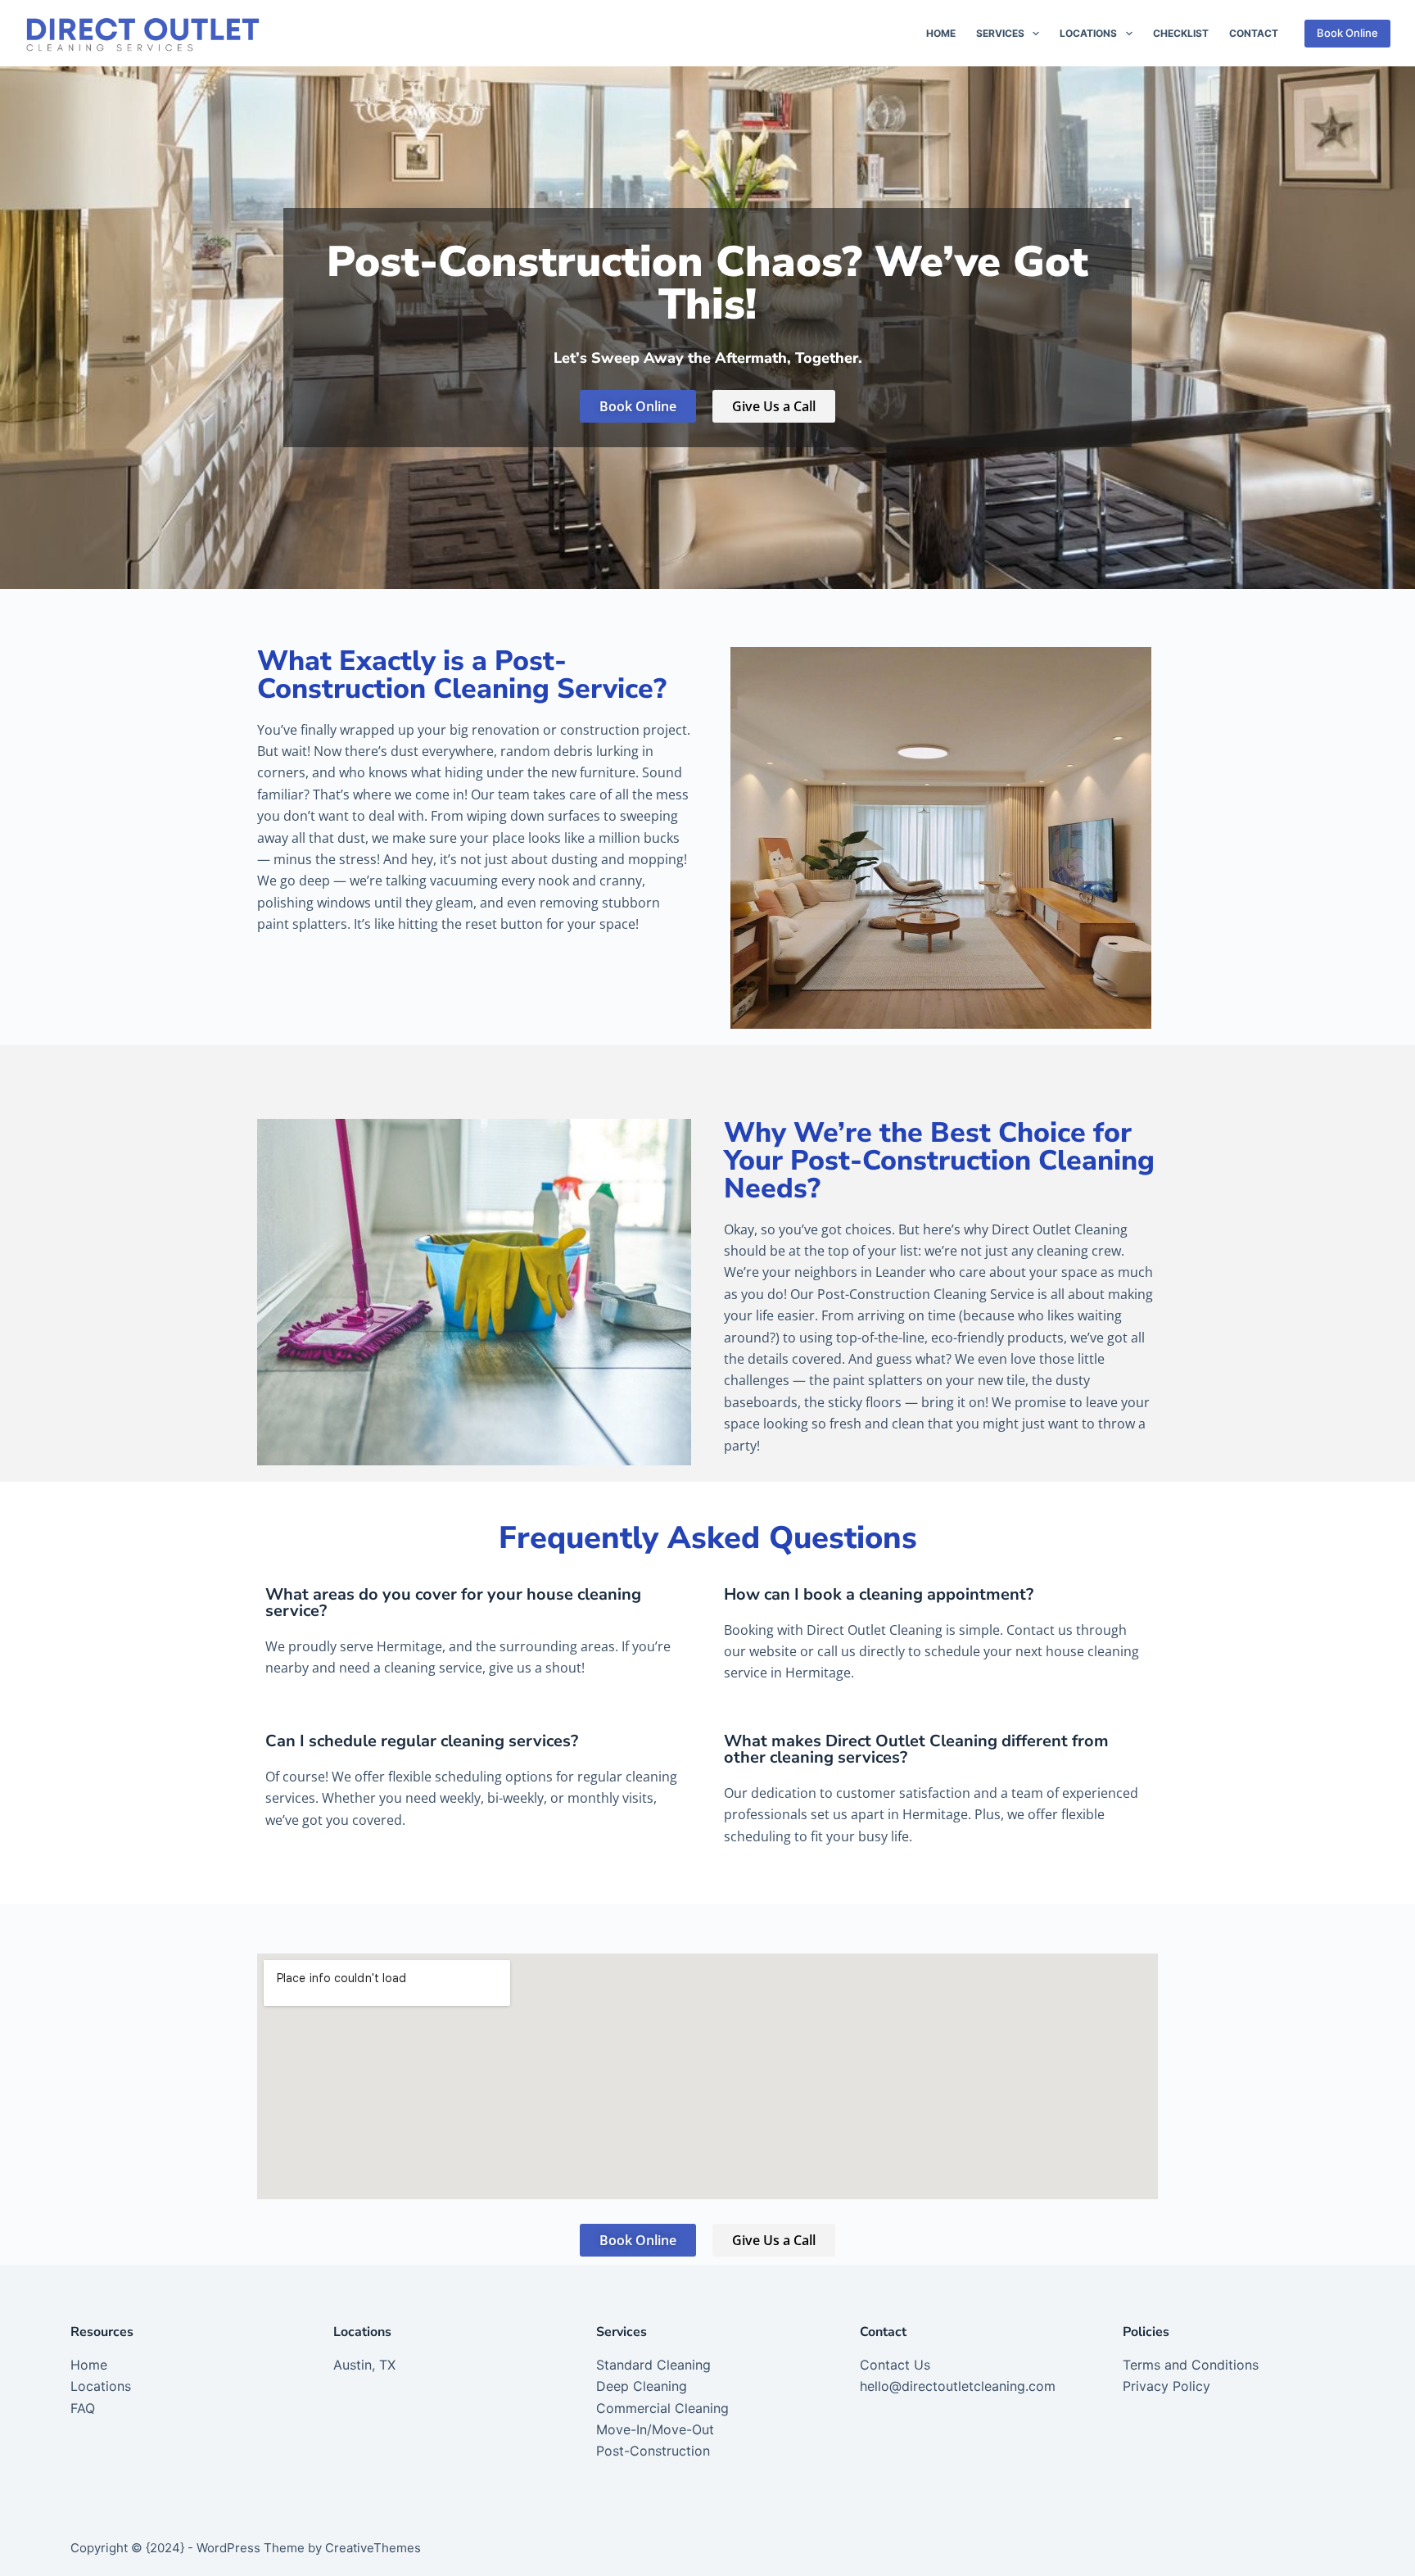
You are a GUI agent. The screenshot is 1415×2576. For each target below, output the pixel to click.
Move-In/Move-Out (655, 2429)
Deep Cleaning (642, 2386)
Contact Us (895, 2365)
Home (941, 33)
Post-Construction (653, 2451)
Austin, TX (364, 2365)
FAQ (83, 2408)
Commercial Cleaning (662, 2408)
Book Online (1347, 33)
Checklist (1181, 33)
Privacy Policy (1166, 2386)
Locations (1088, 33)
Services (1000, 33)
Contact (1254, 33)
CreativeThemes (373, 2548)
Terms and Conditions (1191, 2365)
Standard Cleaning (653, 2365)
